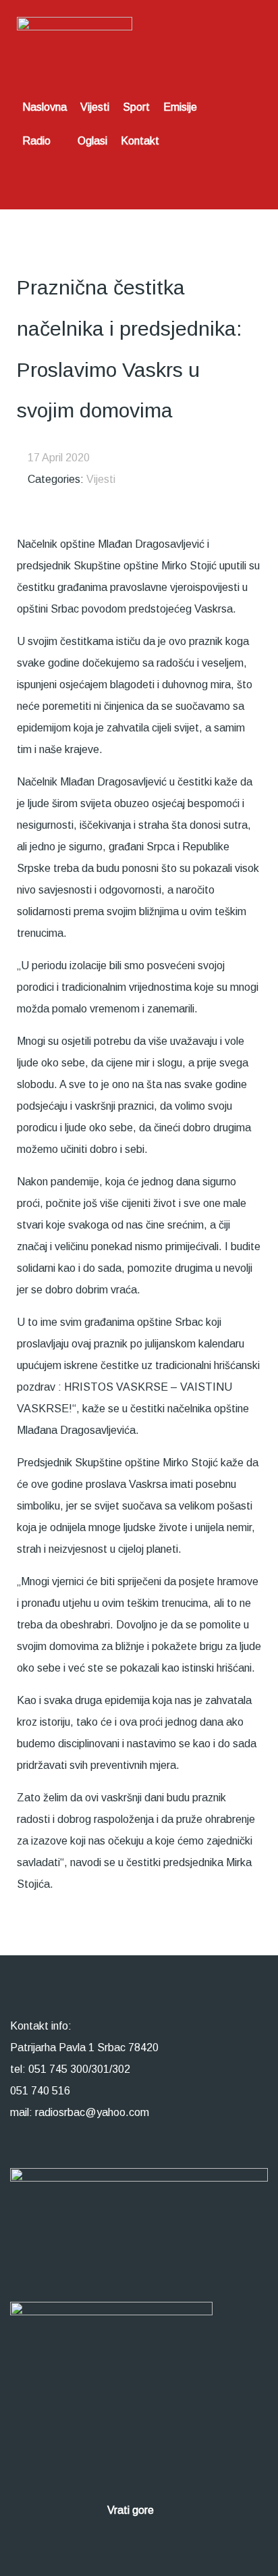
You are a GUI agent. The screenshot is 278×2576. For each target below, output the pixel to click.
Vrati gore (132, 2510)
